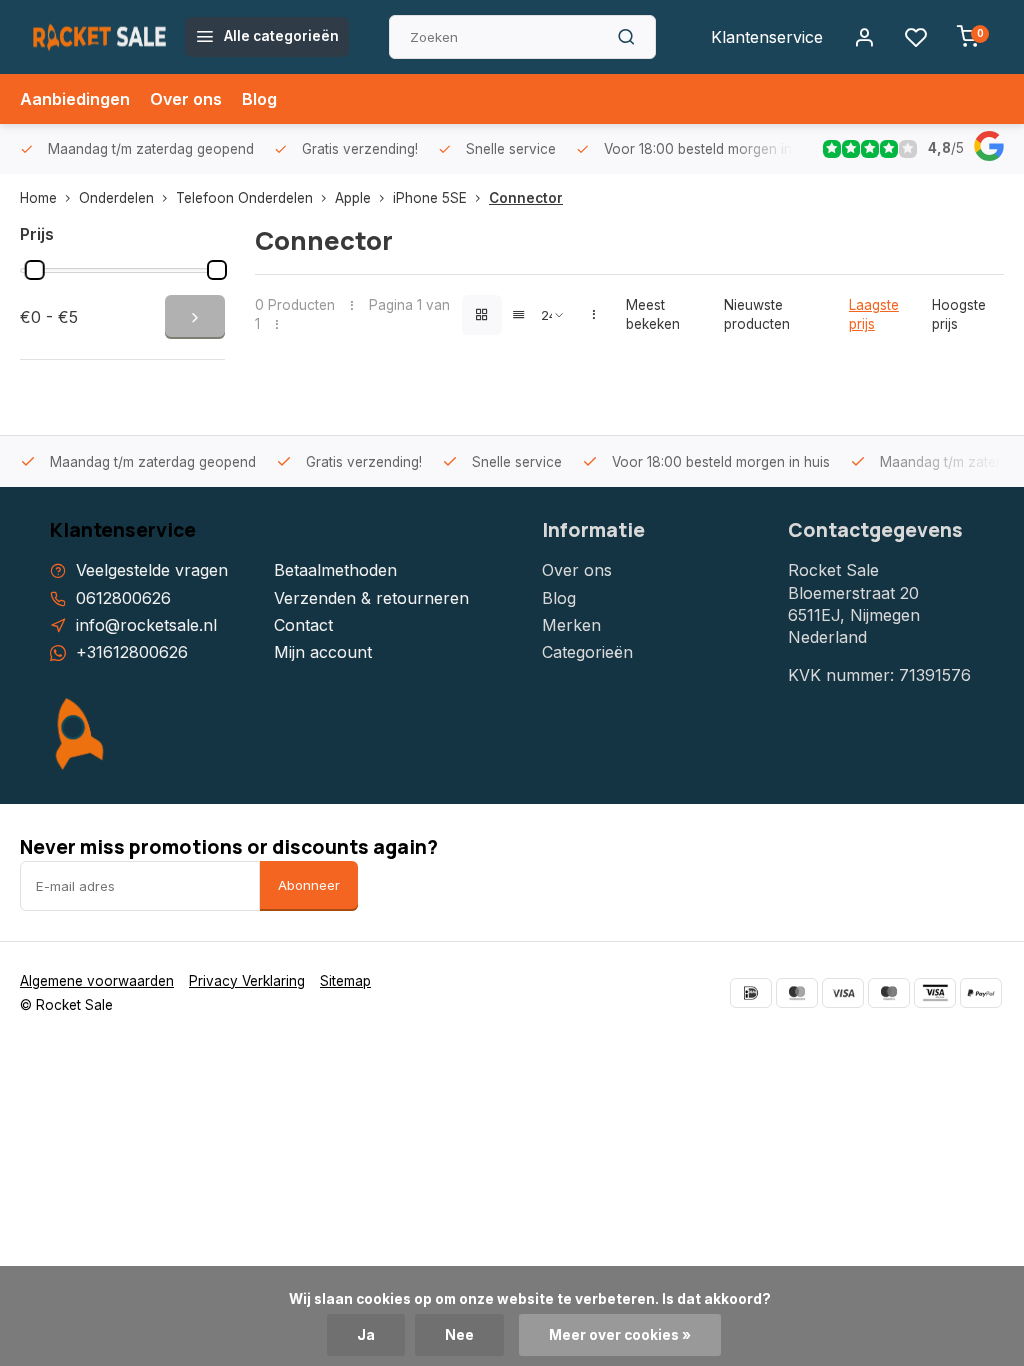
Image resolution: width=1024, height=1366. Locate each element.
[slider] (35, 270)
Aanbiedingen (75, 99)
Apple (353, 198)
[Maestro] (889, 993)
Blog (259, 99)
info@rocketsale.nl (146, 625)
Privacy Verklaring (247, 981)
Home (38, 198)
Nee (459, 1335)
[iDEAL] (751, 993)
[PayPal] (981, 993)
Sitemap (345, 981)
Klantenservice (767, 37)
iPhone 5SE (430, 198)
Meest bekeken (653, 314)
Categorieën (587, 652)
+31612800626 (132, 652)
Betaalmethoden (335, 570)
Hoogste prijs (959, 314)
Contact (303, 625)
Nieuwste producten (757, 314)
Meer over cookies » (620, 1335)
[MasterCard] (797, 993)
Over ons (186, 99)
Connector (526, 198)
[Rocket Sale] (100, 37)
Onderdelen (116, 198)
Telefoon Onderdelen (244, 198)
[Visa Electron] (935, 993)
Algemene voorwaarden (97, 981)
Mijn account (323, 652)
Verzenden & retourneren (371, 598)
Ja (366, 1335)
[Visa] (843, 993)
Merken (571, 625)
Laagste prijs (874, 314)
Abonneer (309, 885)
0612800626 (123, 598)
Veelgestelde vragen (152, 570)
